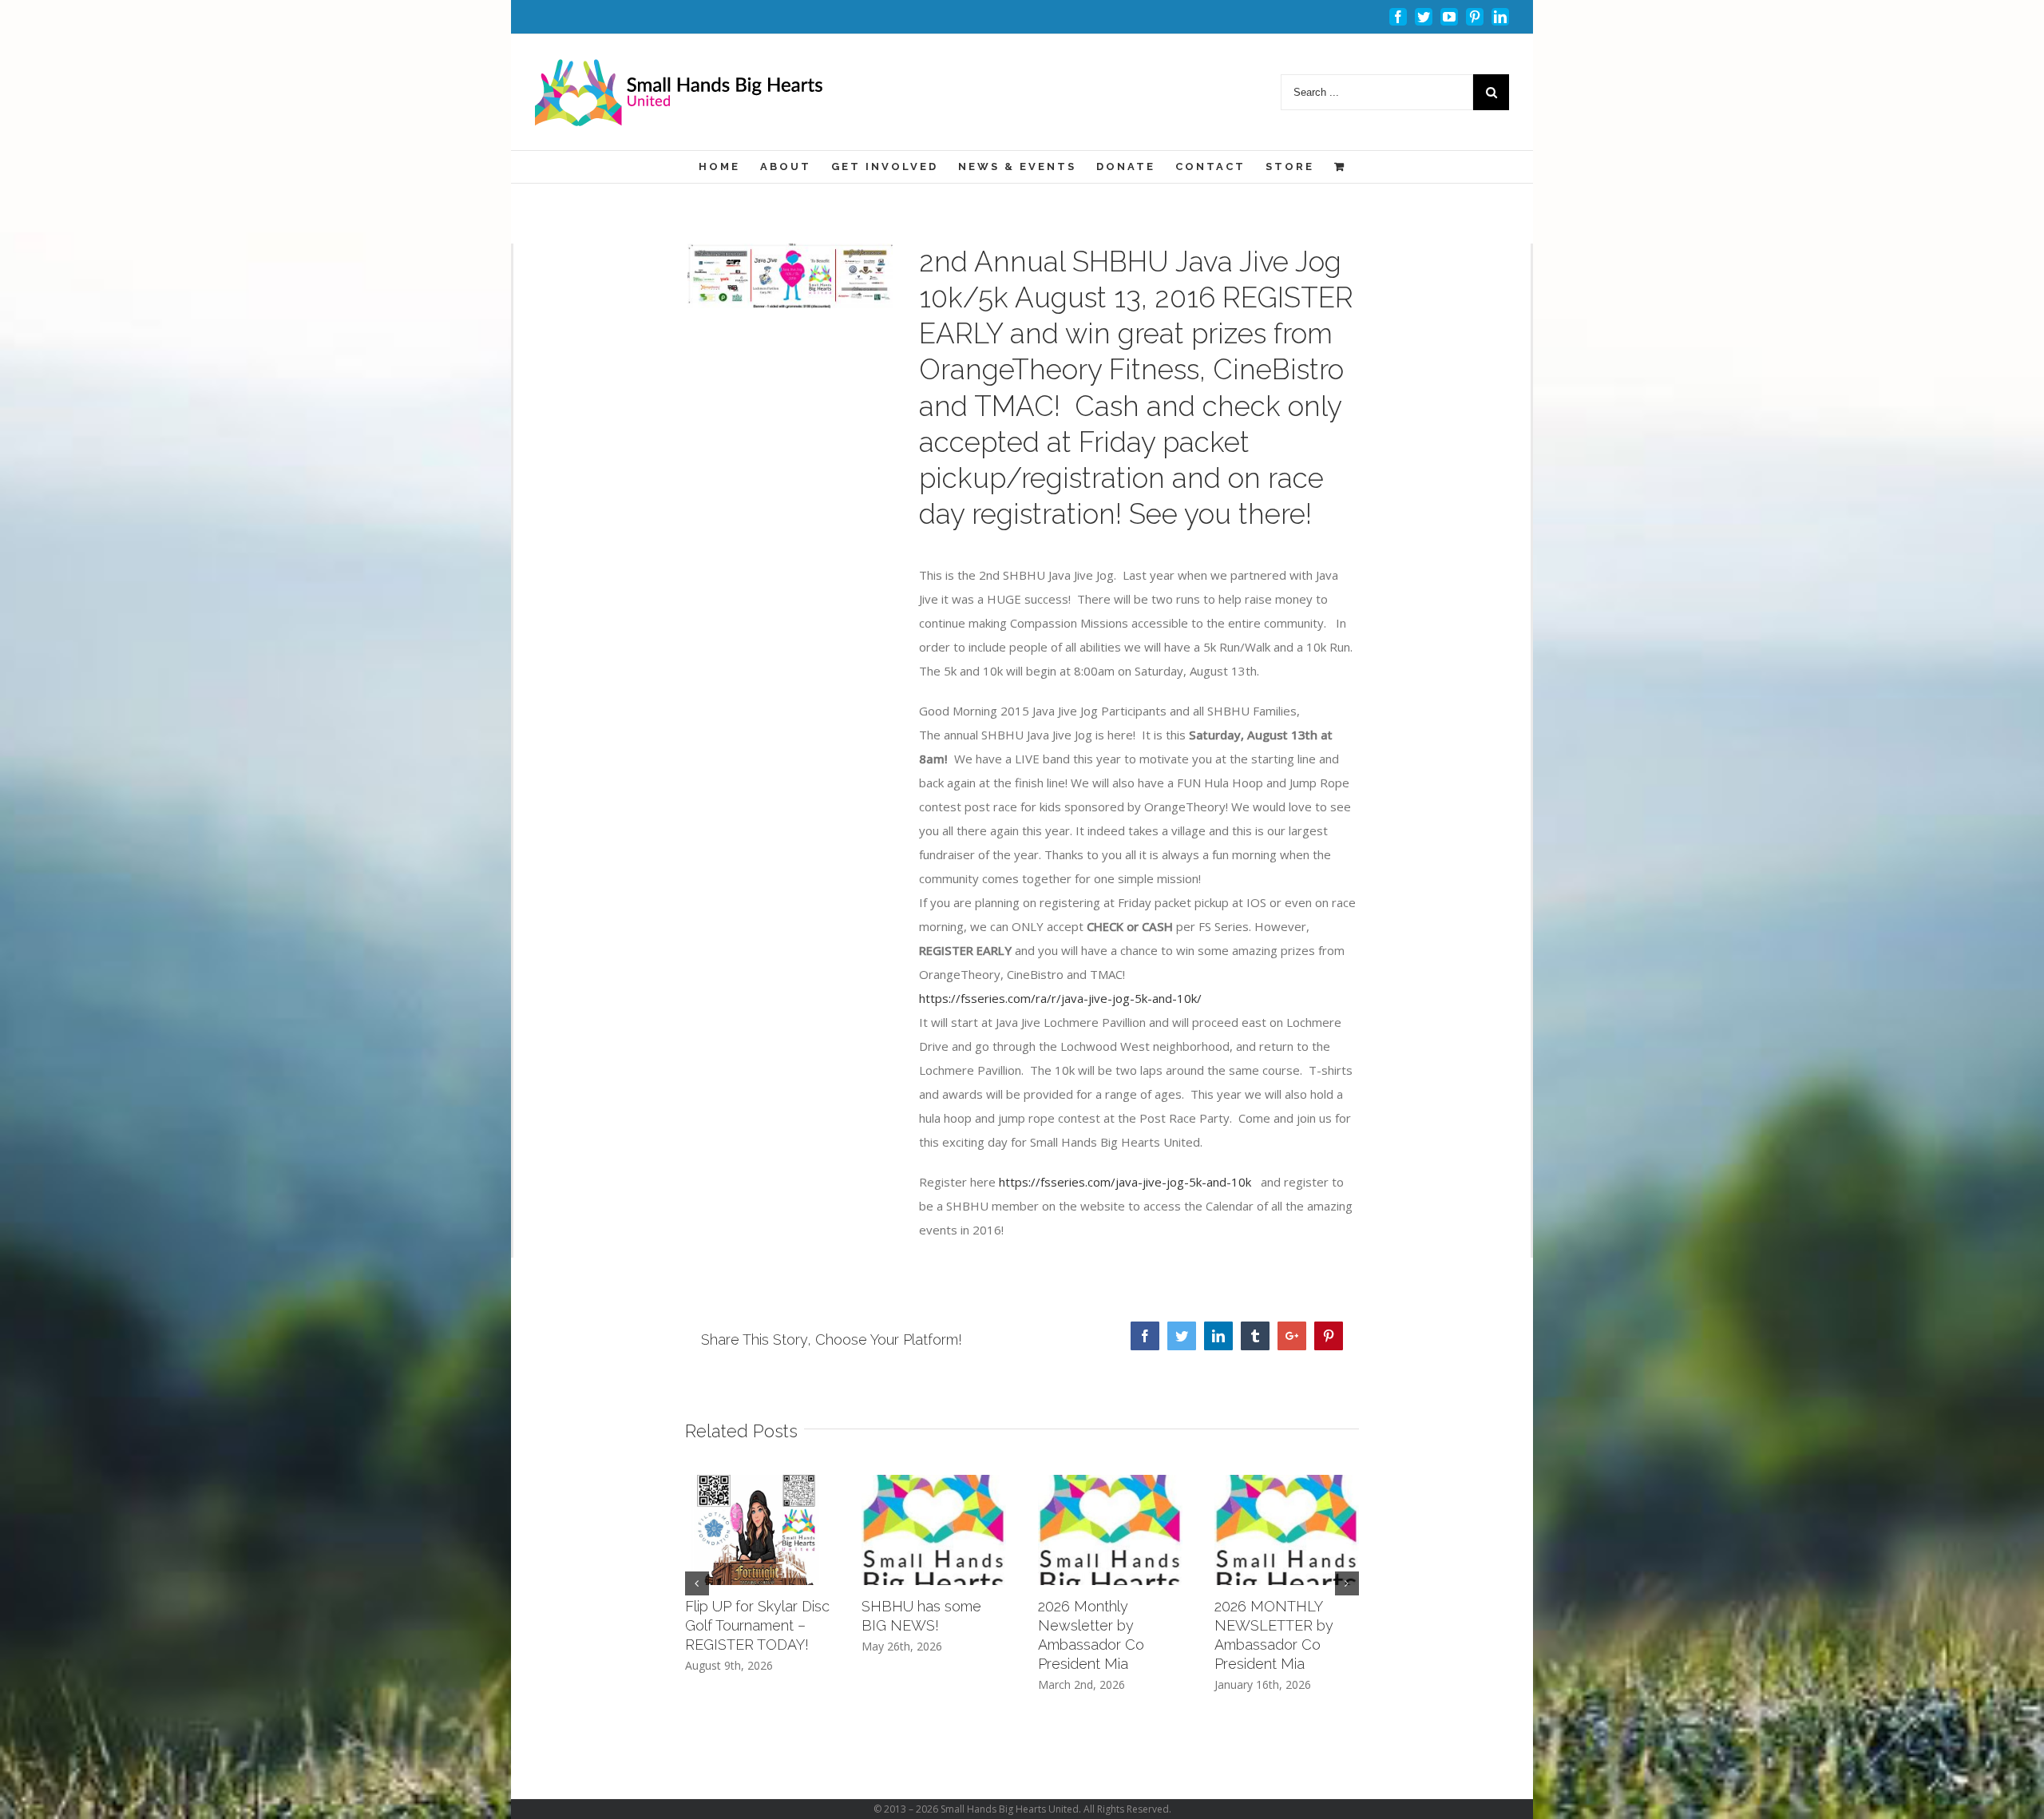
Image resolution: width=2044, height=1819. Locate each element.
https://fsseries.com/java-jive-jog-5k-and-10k (1123, 1182)
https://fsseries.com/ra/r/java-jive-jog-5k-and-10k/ (1060, 998)
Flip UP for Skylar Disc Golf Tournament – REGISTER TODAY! (757, 1625)
